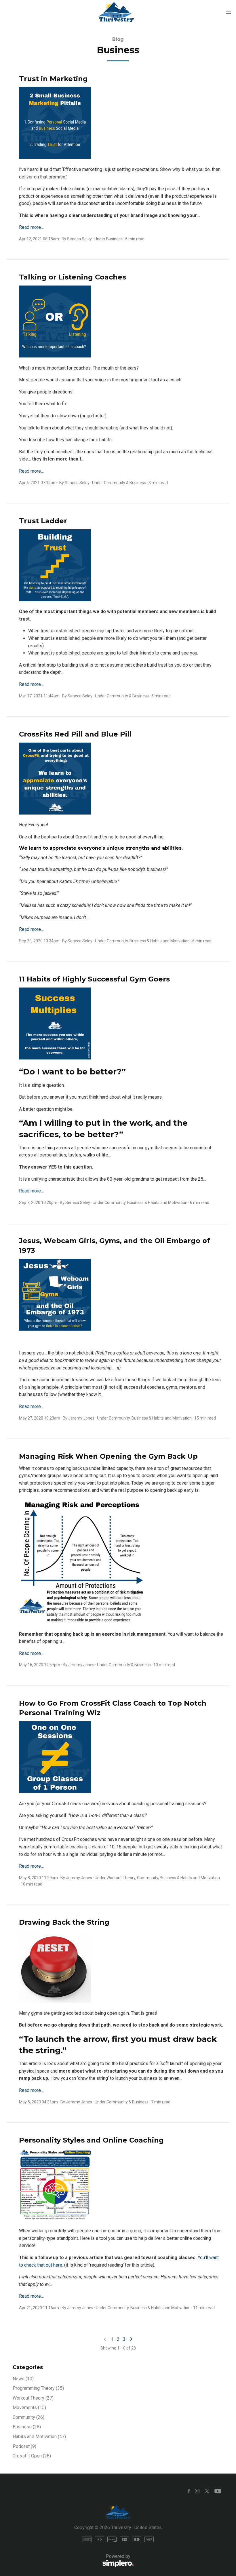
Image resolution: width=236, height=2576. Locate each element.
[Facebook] (189, 2491)
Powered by (72, 2560)
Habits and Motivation (170, 941)
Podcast (24, 2446)
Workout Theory (121, 1878)
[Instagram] (197, 2491)
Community (115, 483)
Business (114, 239)
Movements (29, 2407)
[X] (207, 2491)
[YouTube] (218, 2491)
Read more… (31, 227)
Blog (118, 39)
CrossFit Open (32, 2456)
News (23, 2379)
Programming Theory (38, 2388)
